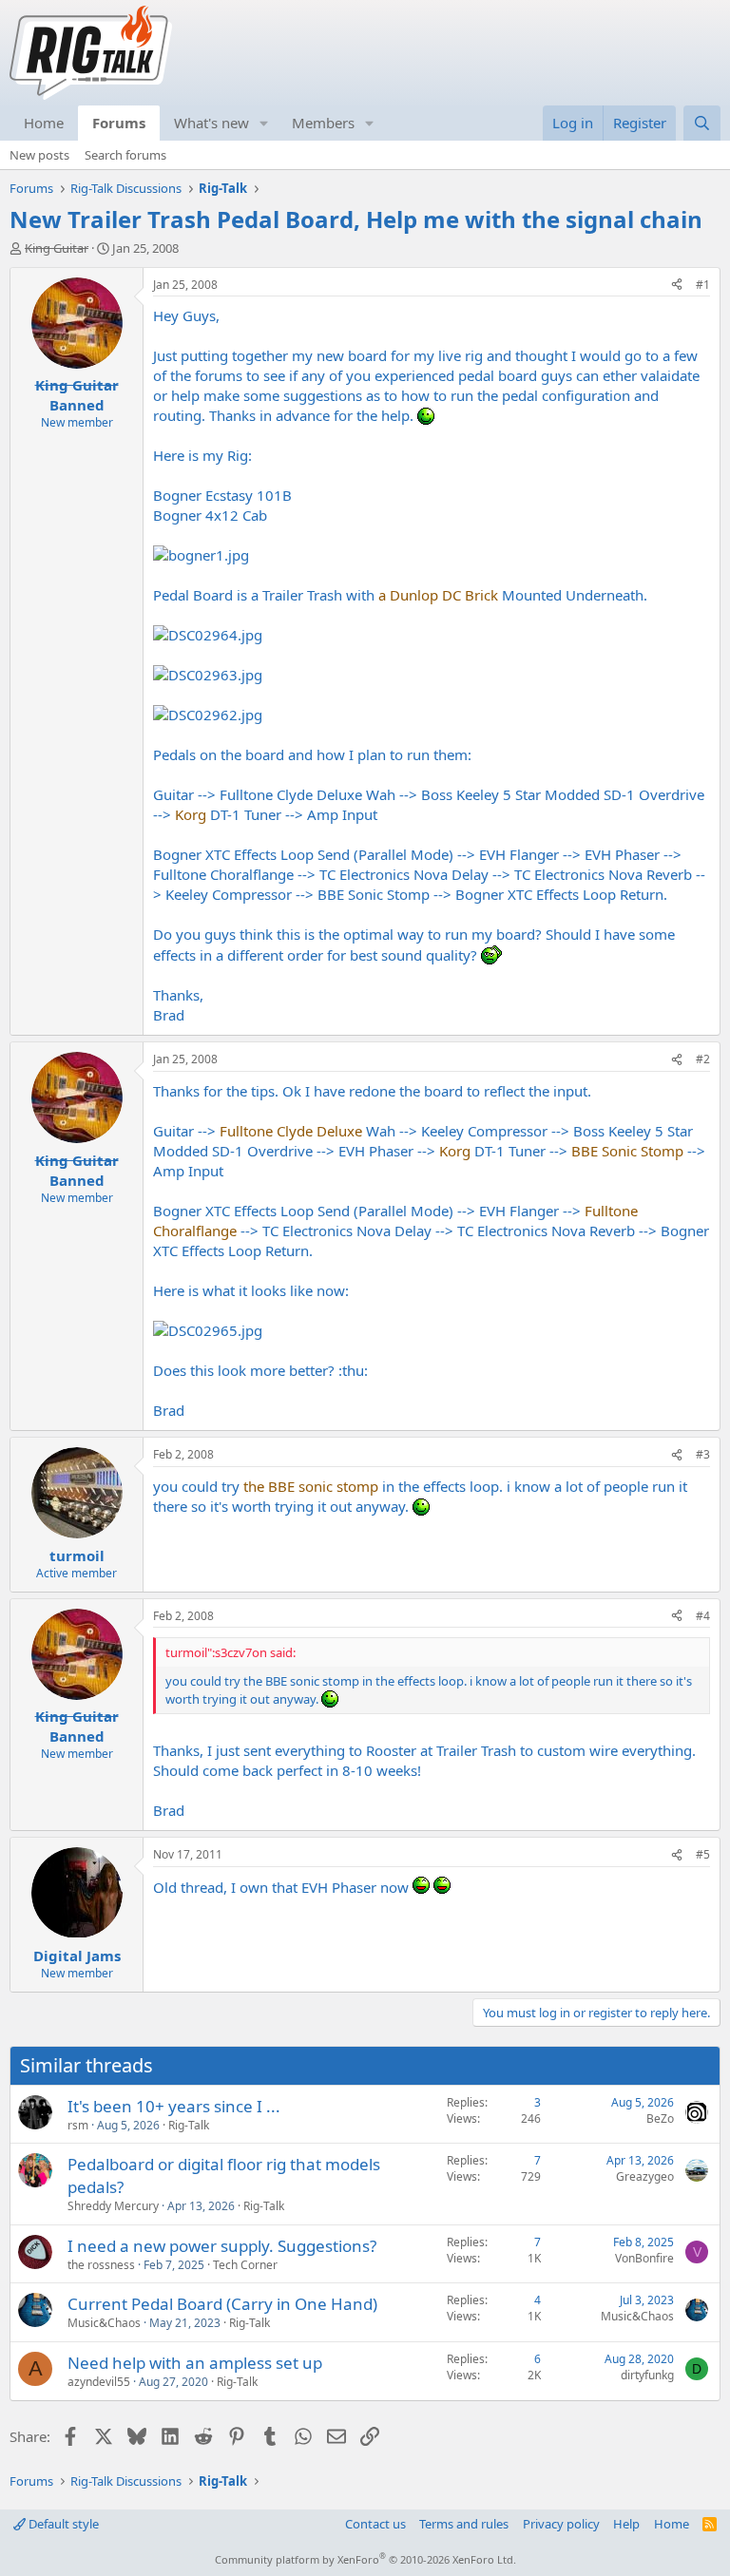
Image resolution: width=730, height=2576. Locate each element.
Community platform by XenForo (365, 2559)
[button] (264, 123)
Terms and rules (464, 2524)
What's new (211, 123)
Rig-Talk (189, 2125)
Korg (191, 814)
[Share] (677, 286)
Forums (119, 123)
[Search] (702, 123)
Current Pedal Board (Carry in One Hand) (222, 2304)
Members (323, 123)
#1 (703, 285)
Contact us (375, 2524)
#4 (703, 1616)
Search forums (125, 155)
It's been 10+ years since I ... (174, 2106)
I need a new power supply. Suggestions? (222, 2246)
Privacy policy (561, 2524)
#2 (703, 1059)
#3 (703, 1454)
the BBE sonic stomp (311, 1486)
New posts (39, 155)
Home (44, 123)
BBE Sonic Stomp (627, 1151)
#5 (703, 1854)
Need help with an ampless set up (195, 2363)
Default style (62, 2524)
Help (626, 2524)
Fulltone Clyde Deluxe (291, 1131)
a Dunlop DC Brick (438, 595)
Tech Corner (245, 2265)
